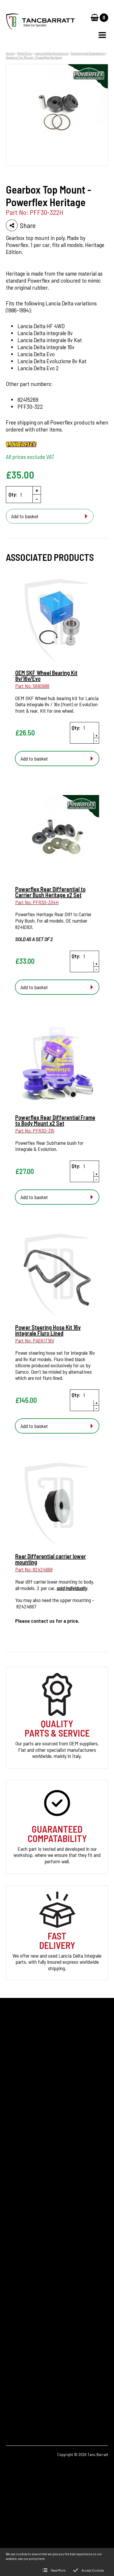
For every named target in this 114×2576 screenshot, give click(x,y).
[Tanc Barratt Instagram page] (30, 2400)
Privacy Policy (20, 2227)
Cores (11, 2177)
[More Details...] (57, 622)
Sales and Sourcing (24, 2236)
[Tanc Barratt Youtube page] (47, 2400)
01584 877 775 (29, 2338)
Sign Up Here (24, 2111)
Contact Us (17, 2217)
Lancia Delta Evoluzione (51, 53)
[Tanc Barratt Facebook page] (14, 2400)
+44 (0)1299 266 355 (40, 2329)
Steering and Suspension (88, 53)
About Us (15, 2207)
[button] (102, 35)
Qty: (13, 494)
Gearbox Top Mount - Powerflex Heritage (34, 57)
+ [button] (37, 490)
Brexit (12, 2187)
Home (10, 53)
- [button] (37, 499)
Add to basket (25, 516)
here (42, 2558)
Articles (13, 2197)
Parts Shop (25, 53)
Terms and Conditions (27, 2246)
